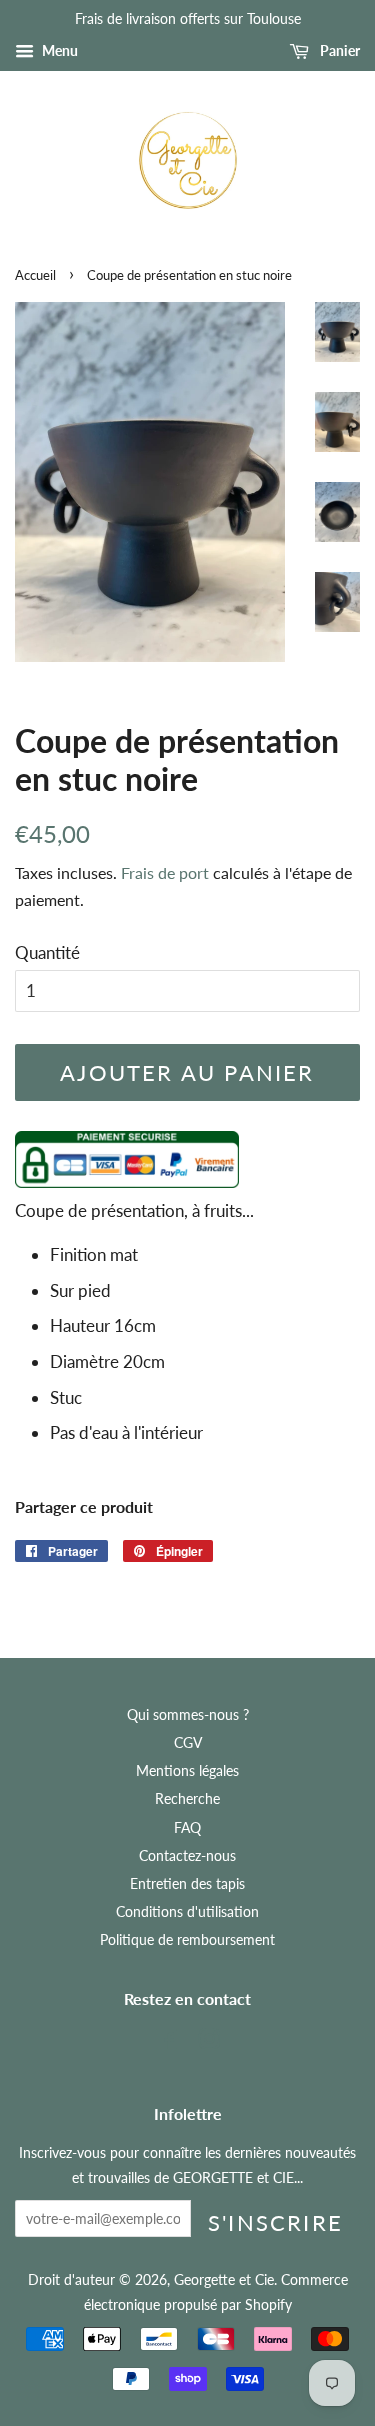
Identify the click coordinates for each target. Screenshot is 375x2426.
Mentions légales (187, 1770)
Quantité (47, 952)
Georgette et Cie (224, 2279)
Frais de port (165, 872)
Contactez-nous (187, 1855)
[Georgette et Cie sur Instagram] (209, 2042)
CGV (188, 1742)
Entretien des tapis (187, 1883)
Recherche (187, 1798)
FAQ (187, 1827)
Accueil (35, 275)
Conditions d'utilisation (187, 1911)
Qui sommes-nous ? (188, 1714)
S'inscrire (275, 2222)
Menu (58, 50)
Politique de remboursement (187, 1939)
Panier (338, 50)
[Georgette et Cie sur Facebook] (166, 2042)
